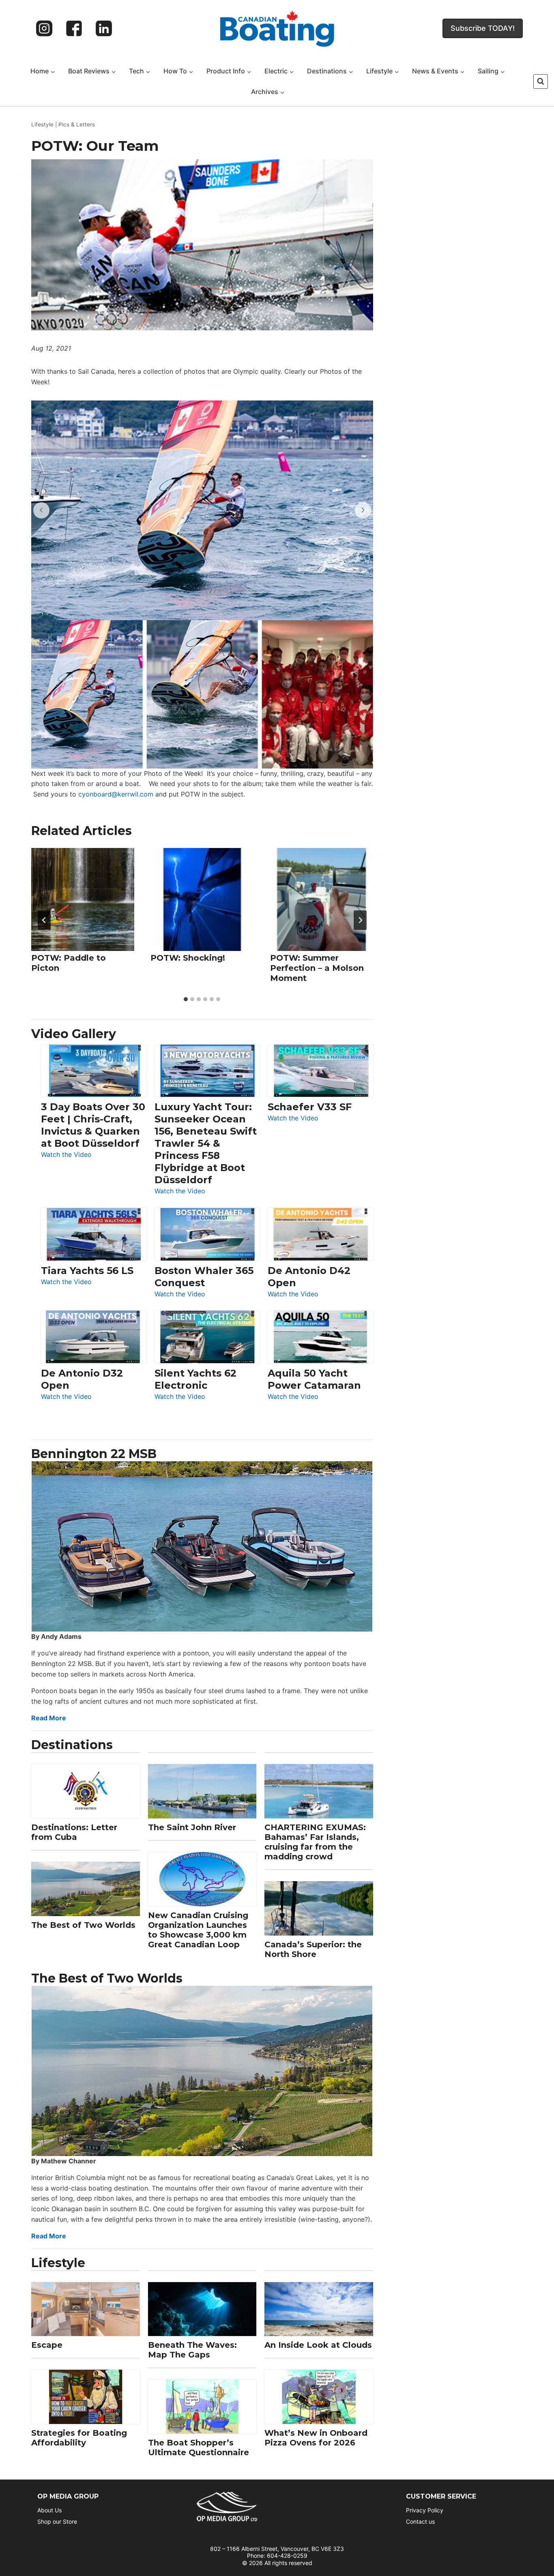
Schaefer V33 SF (310, 1107)
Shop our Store (57, 2521)
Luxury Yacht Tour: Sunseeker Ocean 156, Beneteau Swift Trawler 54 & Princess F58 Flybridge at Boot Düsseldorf (206, 1143)
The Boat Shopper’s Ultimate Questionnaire (199, 2448)
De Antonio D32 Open (82, 1379)
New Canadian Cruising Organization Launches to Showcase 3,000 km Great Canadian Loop (198, 1930)
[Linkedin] (104, 28)
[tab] (186, 999)
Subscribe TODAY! (483, 28)
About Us (49, 2510)
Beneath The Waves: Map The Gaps (192, 2350)
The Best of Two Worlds (83, 1925)
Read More (49, 1718)
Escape (47, 2345)
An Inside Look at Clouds (318, 2345)
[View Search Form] (541, 81)
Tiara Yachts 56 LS (87, 1271)
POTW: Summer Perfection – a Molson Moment (317, 968)
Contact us (420, 2521)
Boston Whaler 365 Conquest (204, 1277)
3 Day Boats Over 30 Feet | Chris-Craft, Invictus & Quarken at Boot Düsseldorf (93, 1125)
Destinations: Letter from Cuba (74, 1832)
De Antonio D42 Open (309, 1277)
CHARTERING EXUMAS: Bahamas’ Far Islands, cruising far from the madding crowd (315, 1842)
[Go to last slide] (44, 920)
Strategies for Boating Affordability (79, 2438)
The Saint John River (192, 1827)
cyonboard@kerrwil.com (116, 794)
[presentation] (83, 899)
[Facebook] (74, 28)
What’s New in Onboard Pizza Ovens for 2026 (316, 2438)
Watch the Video (66, 1155)
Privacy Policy (425, 2510)
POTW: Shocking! (188, 958)
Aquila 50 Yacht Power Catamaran (314, 1379)
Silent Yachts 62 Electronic (195, 1379)
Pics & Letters (77, 124)
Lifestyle (42, 124)
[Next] (360, 920)
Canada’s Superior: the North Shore (313, 1949)
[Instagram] (44, 28)
